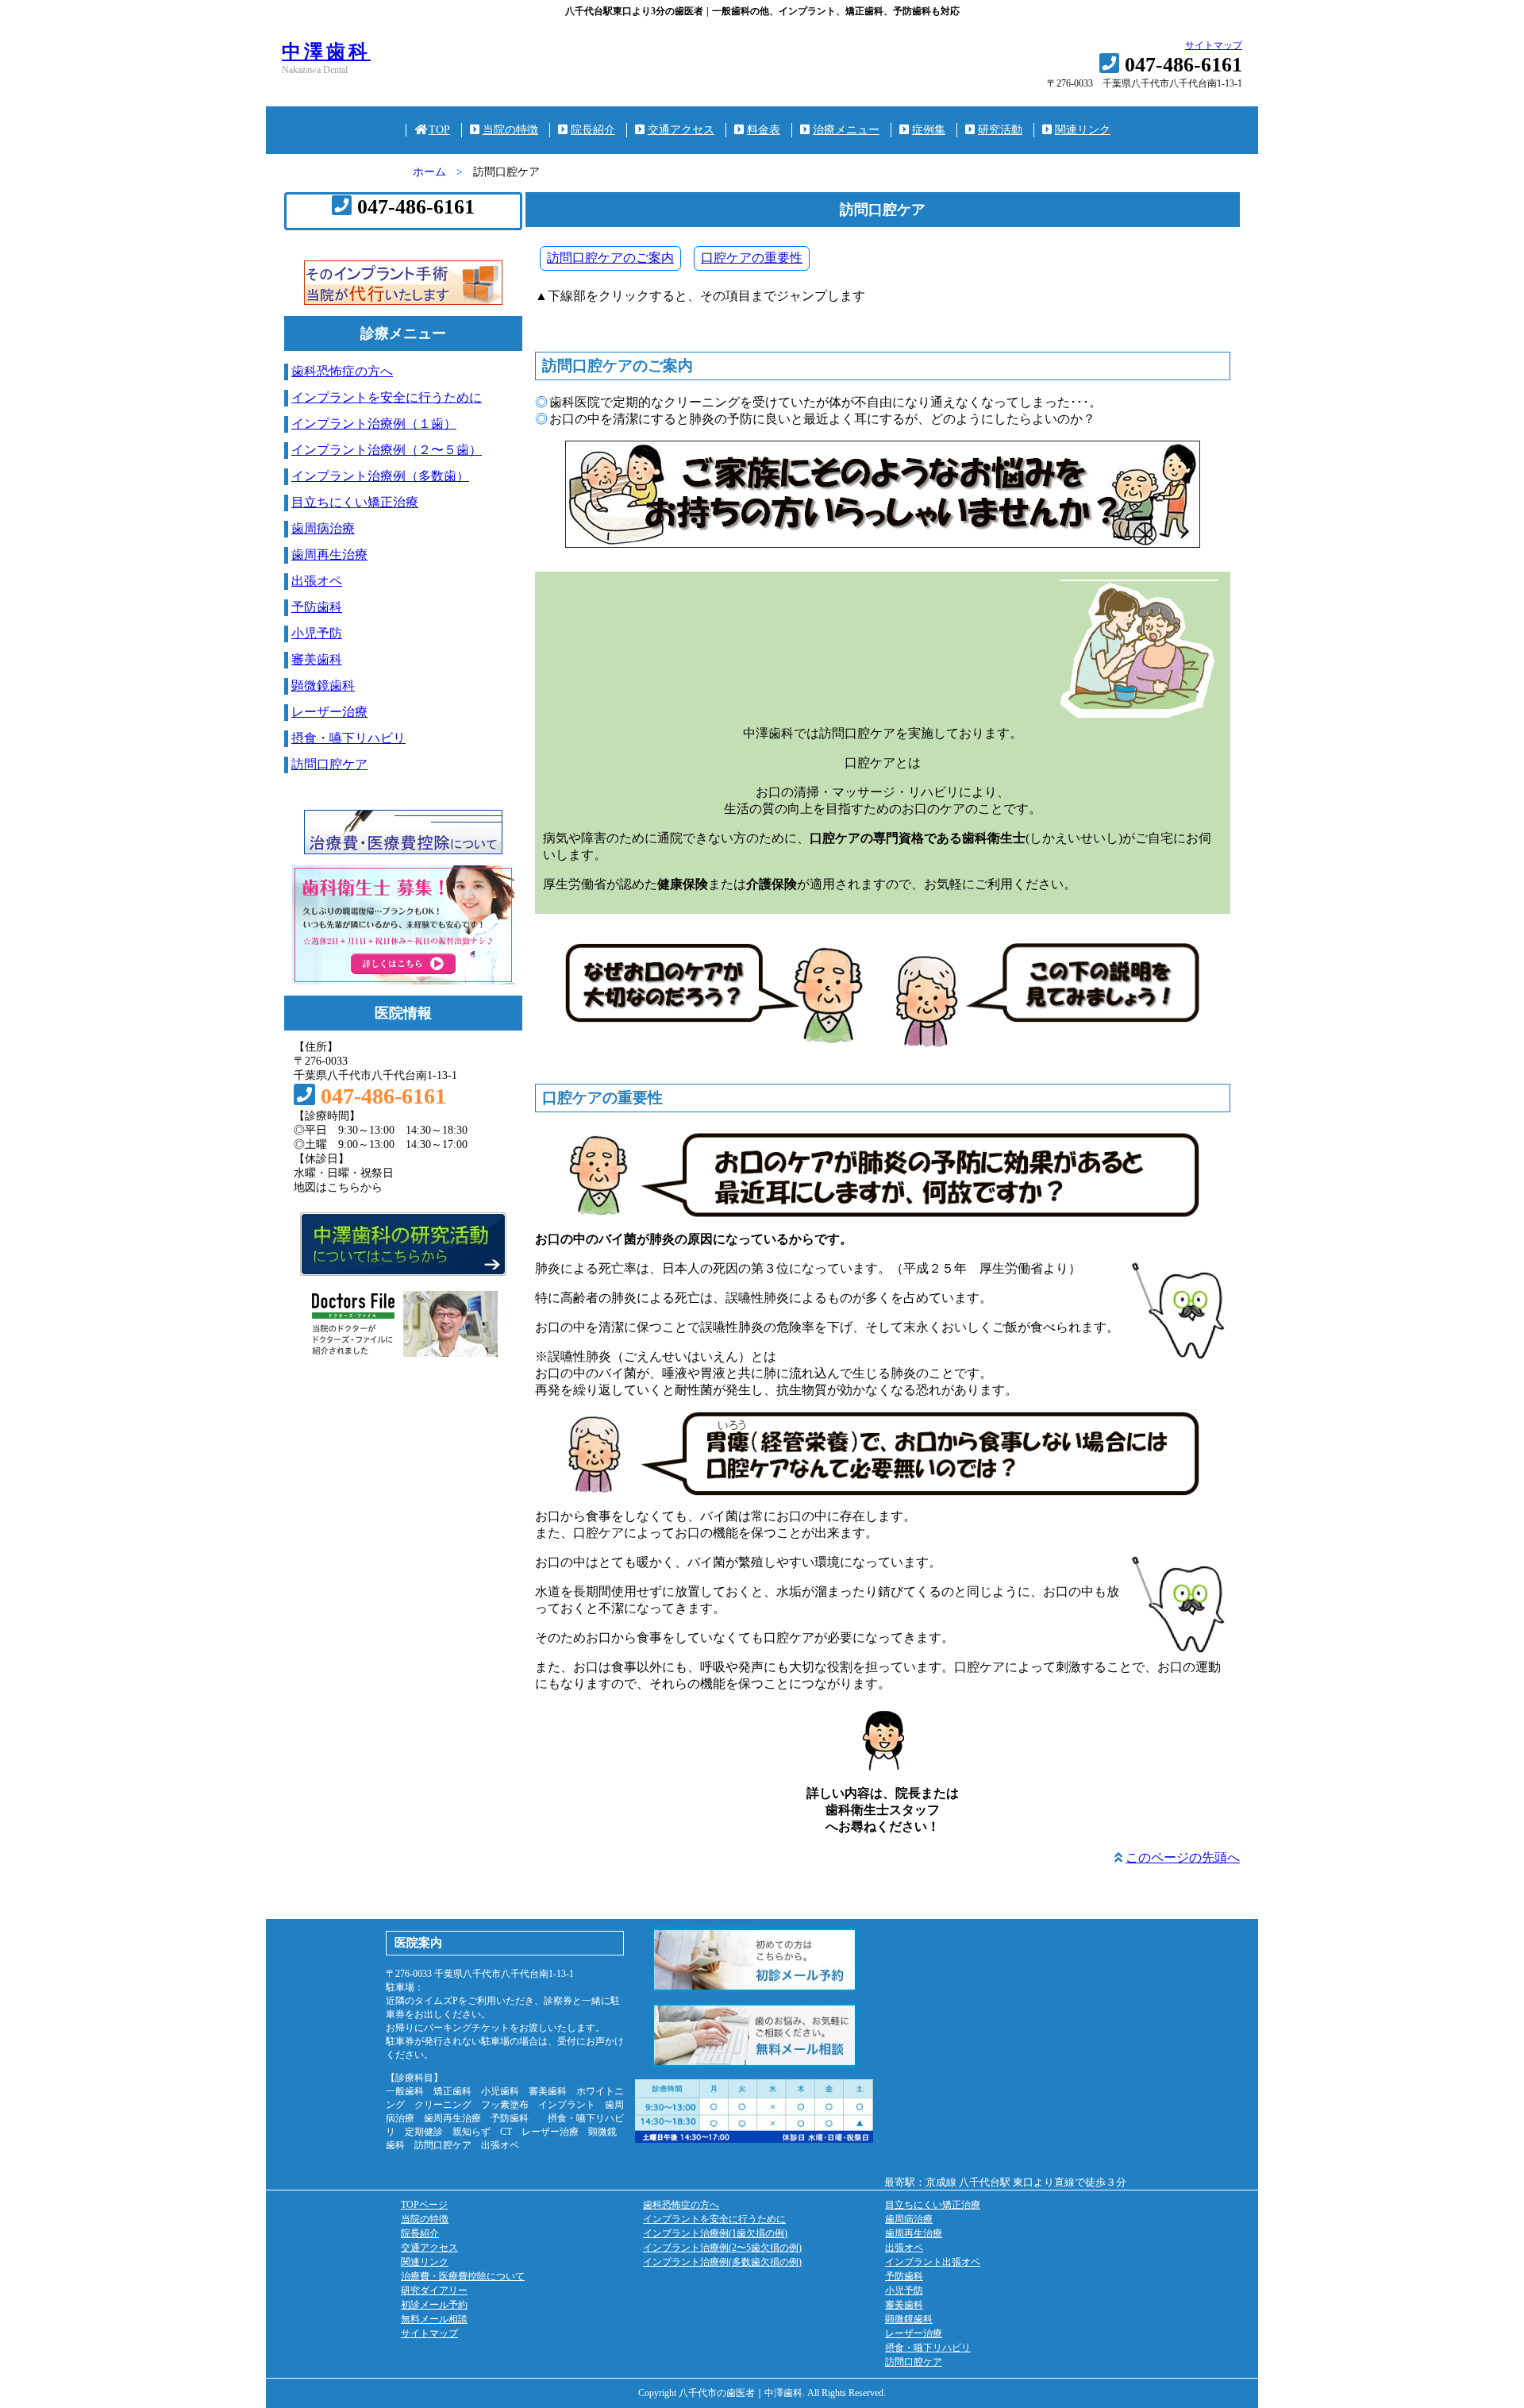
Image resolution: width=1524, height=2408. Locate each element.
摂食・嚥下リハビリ (348, 738)
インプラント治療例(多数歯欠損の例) (722, 2262)
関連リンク (1083, 130)
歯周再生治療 (329, 555)
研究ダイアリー (434, 2290)
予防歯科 (317, 607)
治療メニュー (846, 130)
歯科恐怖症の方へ (342, 371)
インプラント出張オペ (933, 2262)
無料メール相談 (434, 2319)
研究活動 (1000, 130)
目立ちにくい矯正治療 (355, 502)
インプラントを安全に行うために (387, 397)
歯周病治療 (323, 528)
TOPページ (424, 2205)
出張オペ (317, 581)
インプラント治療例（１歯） (374, 424)
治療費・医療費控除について (463, 2276)
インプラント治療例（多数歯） (380, 476)
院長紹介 (593, 130)
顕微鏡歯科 (323, 686)
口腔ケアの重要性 (752, 258)
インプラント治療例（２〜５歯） (387, 450)
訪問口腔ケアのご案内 (610, 258)
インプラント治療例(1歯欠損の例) (715, 2233)
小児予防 (317, 633)
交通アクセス (681, 130)
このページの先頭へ (1183, 1857)
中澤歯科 (326, 52)
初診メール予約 (434, 2305)
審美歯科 (317, 659)
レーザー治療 (329, 712)
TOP (439, 130)
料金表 (764, 130)
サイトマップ (1214, 45)
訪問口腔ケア (329, 764)
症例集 (929, 130)
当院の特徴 (510, 130)
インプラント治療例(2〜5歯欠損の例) (722, 2248)
